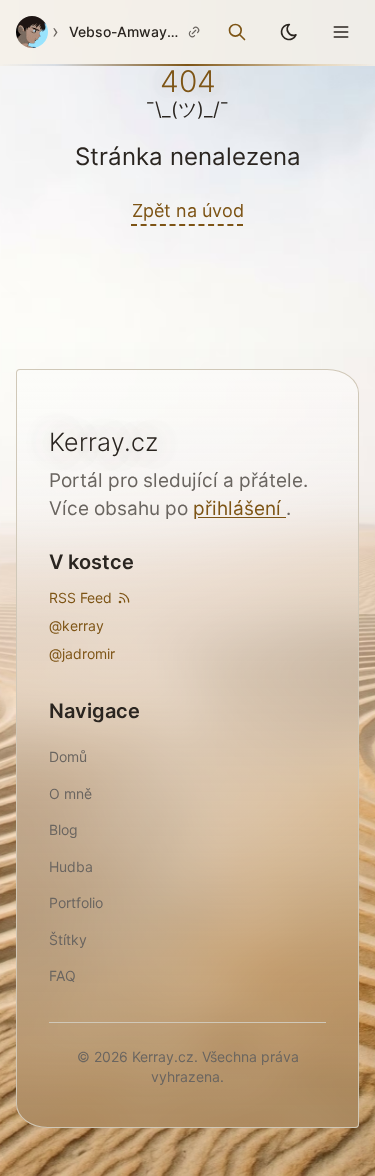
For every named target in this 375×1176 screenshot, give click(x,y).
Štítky (68, 939)
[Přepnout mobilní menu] (341, 32)
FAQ (62, 975)
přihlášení (239, 508)
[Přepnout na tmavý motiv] (289, 32)
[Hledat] (237, 32)
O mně (70, 793)
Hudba (71, 866)
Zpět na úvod (188, 210)
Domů (68, 756)
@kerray (76, 625)
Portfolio (76, 902)
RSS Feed (80, 597)
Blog (63, 829)
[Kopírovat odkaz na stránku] (194, 32)
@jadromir (82, 653)
